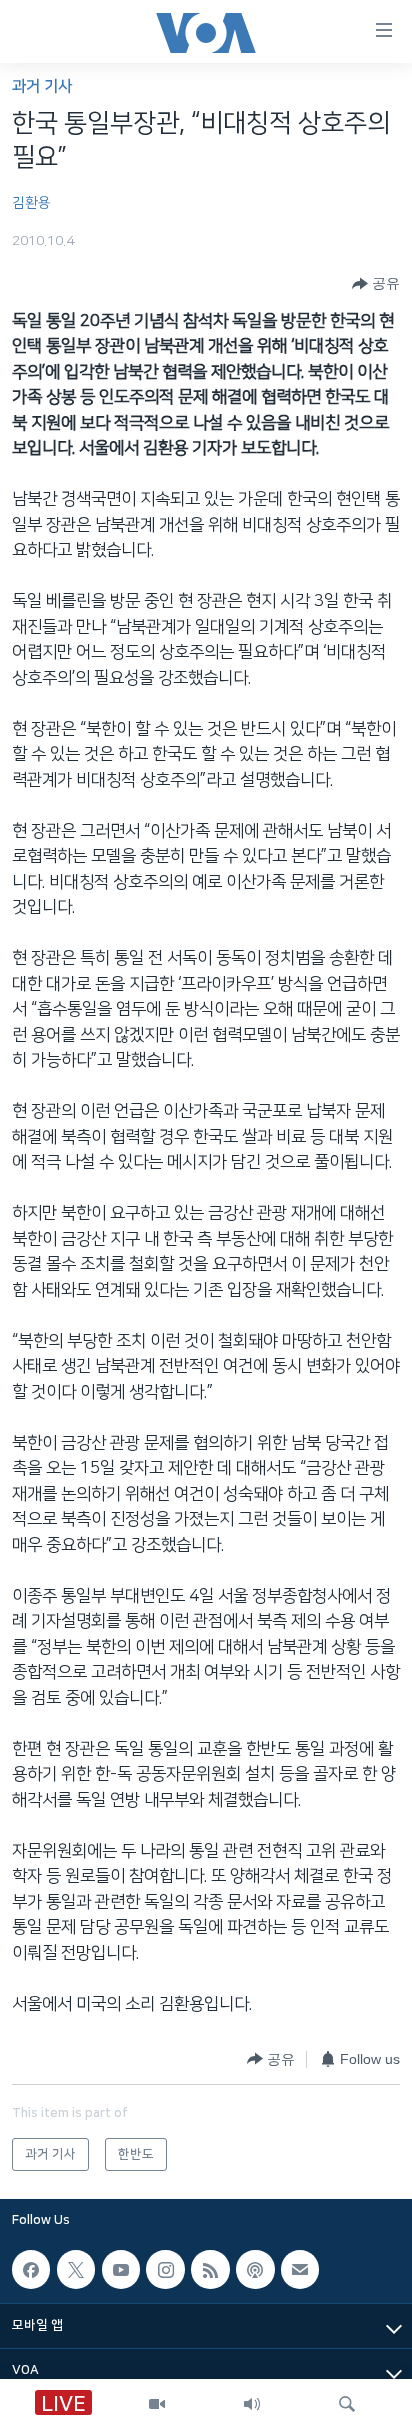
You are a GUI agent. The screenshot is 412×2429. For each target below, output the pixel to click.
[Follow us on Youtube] (121, 2269)
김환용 (31, 203)
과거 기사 (42, 86)
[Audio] (252, 2404)
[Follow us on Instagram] (165, 2269)
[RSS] (210, 2269)
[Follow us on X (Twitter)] (76, 2269)
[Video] (157, 2404)
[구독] (300, 2269)
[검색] (347, 2404)
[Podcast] (255, 2269)
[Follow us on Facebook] (31, 2269)
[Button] (376, 284)
